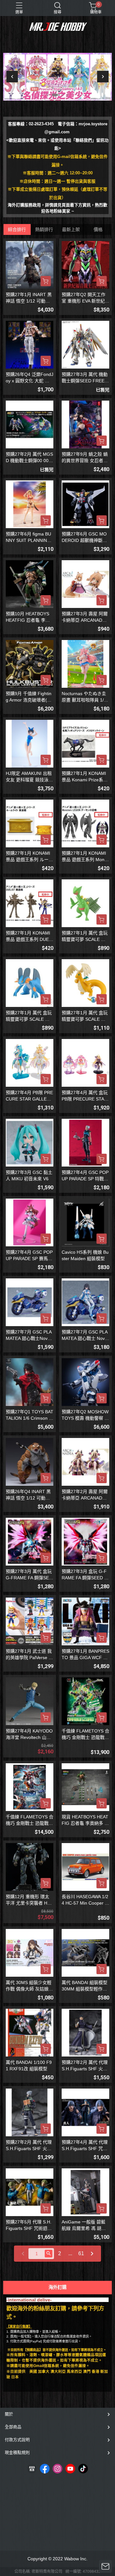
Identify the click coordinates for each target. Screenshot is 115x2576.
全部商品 (13, 2427)
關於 (9, 2414)
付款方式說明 (17, 2440)
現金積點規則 (17, 2452)
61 (81, 2253)
